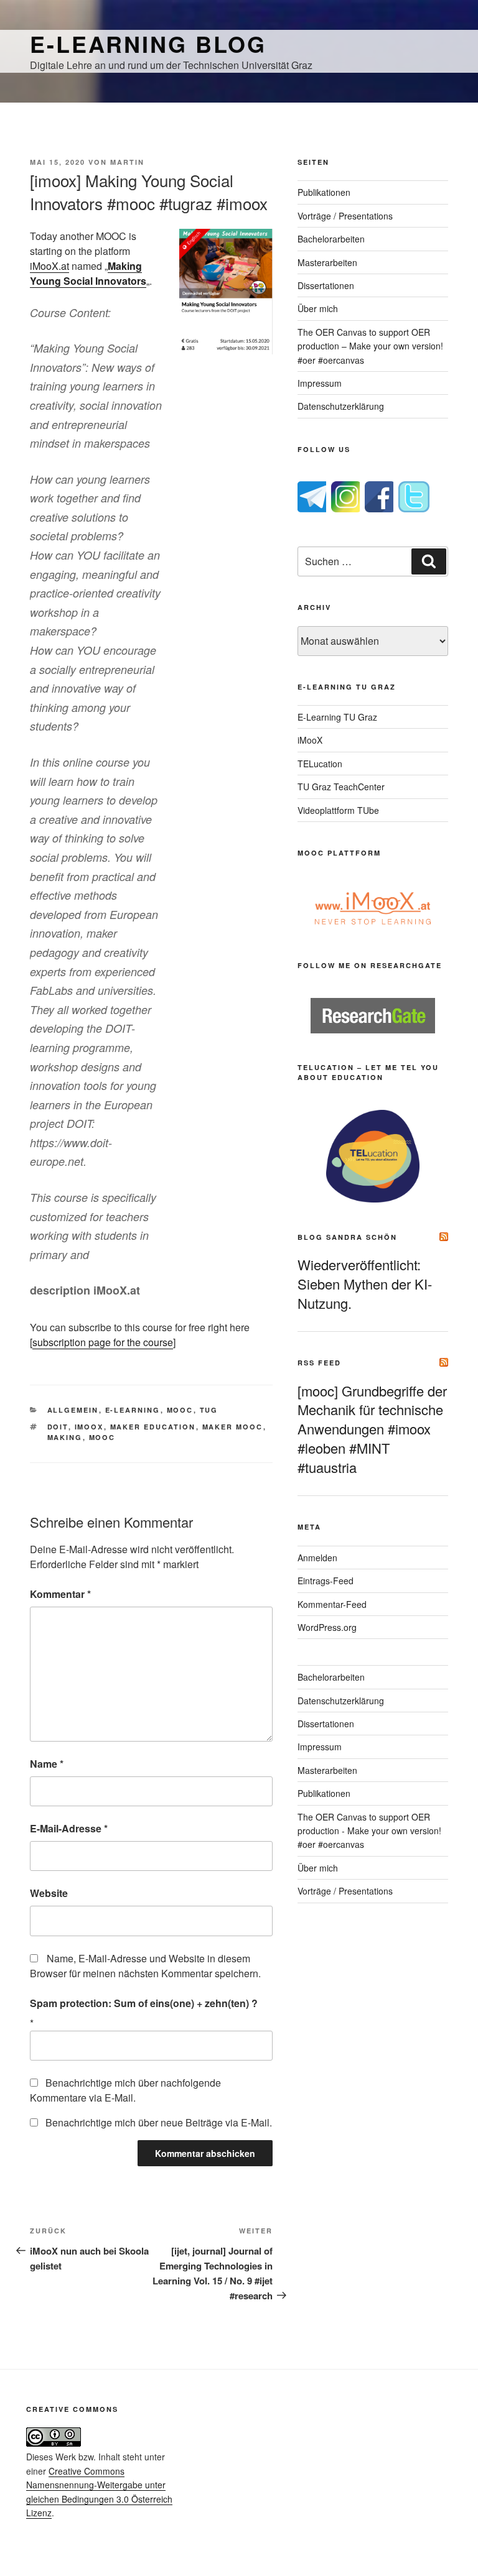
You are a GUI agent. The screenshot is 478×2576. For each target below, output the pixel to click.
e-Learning (133, 1410)
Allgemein (73, 1410)
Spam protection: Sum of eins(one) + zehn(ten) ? (144, 2003)
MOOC (180, 1410)
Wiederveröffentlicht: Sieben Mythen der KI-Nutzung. (365, 1284)
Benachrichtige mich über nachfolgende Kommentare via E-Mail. (125, 2090)
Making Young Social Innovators (88, 273)
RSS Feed (319, 1363)
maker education (153, 1427)
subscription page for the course (103, 1342)
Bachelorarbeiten (331, 239)
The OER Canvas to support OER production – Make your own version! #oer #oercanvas (370, 346)
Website (49, 1893)
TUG (209, 1410)
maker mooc (233, 1427)
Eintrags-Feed (326, 1581)
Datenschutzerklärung (341, 406)
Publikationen (324, 192)
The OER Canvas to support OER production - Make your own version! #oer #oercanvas (369, 1831)
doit (58, 1427)
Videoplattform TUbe (338, 810)
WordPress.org (327, 1627)
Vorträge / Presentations (345, 216)
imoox (89, 1427)
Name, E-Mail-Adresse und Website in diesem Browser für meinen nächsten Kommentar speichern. (145, 1966)
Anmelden (317, 1558)
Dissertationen (326, 285)
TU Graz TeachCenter (341, 787)
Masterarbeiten (327, 262)
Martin (127, 162)
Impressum (320, 383)
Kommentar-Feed (332, 1604)
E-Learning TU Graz (337, 717)
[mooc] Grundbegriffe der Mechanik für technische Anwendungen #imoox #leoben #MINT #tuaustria (372, 1429)
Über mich (318, 308)
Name (47, 1764)
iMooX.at (49, 266)
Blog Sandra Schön (347, 1237)
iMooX (310, 740)
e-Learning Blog (148, 44)
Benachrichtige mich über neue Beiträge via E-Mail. (159, 2122)
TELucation (320, 764)
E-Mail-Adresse (69, 1828)
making (65, 1437)
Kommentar (60, 1594)
